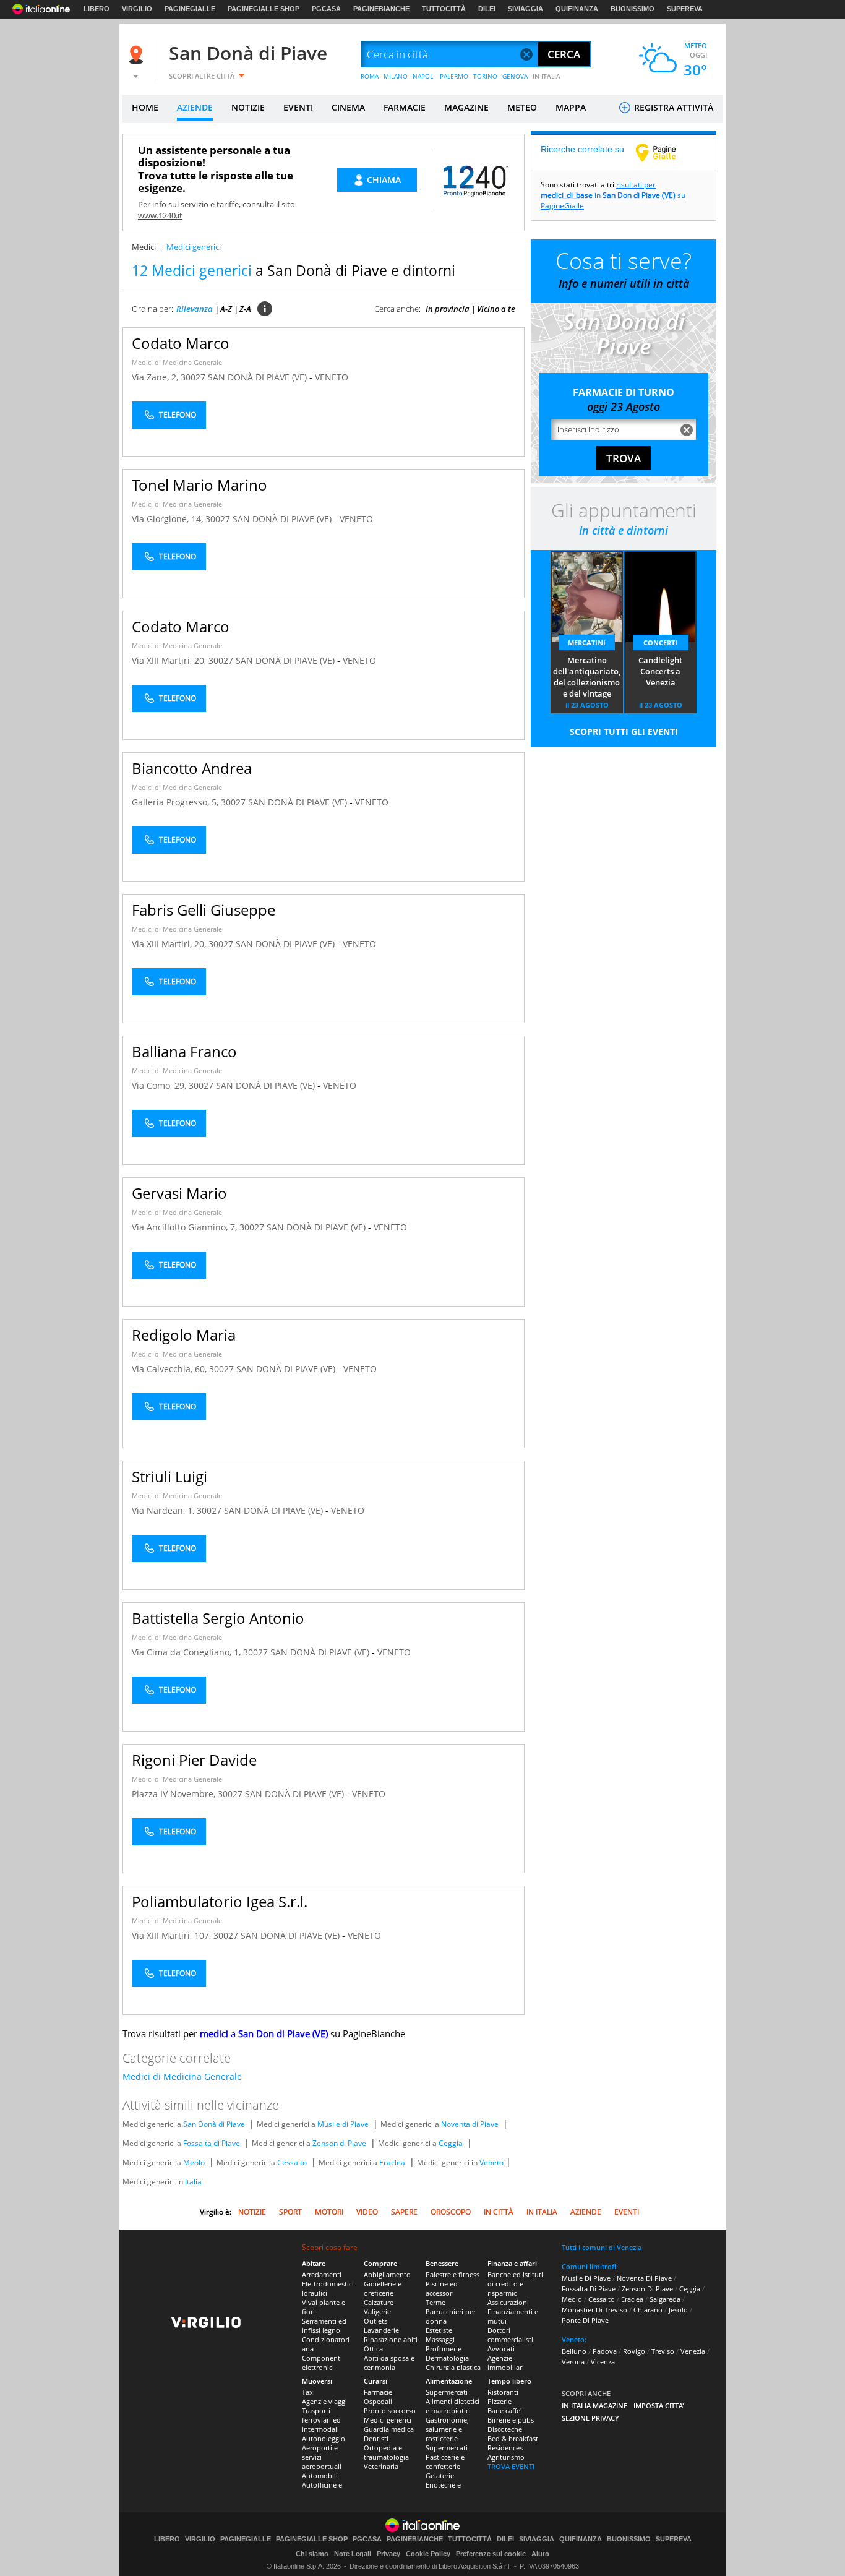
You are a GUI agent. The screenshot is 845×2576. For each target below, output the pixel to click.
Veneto (491, 2162)
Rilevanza (195, 309)
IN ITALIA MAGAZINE (594, 2406)
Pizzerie (500, 2401)
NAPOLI (424, 76)
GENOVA (515, 76)
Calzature (379, 2302)
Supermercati (447, 2392)
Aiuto (540, 2554)
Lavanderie (381, 2330)
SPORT (290, 2212)
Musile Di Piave (586, 2278)
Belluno (574, 2351)
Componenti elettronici (322, 2363)
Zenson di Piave (339, 2143)
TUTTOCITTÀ (444, 9)
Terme (435, 2302)
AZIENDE (195, 107)
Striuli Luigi (169, 1476)
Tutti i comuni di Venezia (602, 2247)
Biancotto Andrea (192, 768)
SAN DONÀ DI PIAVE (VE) (259, 377)
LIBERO (97, 9)
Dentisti (376, 2438)
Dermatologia (447, 2358)
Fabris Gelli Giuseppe (204, 910)
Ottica (373, 2349)
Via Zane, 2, (156, 377)
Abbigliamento (387, 2274)
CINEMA (348, 107)
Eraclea (392, 2162)
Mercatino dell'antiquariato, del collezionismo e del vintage (587, 677)
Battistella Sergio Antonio (218, 1618)
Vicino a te (496, 309)
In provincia (448, 309)
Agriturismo (506, 2457)
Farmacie (378, 2392)
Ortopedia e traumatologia (386, 2452)
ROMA (370, 76)
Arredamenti (322, 2274)
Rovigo (634, 2351)
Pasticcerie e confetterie (445, 2462)
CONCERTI (660, 642)
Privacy (388, 2554)
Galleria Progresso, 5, (176, 802)
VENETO (332, 377)
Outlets (375, 2321)
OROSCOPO (451, 2212)
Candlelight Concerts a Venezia (660, 671)
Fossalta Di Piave (589, 2289)
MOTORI (329, 2212)
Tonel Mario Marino (199, 485)
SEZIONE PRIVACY (590, 2418)
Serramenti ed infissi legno (324, 2325)
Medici (144, 247)
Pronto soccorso (390, 2411)
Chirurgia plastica (453, 2367)
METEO (522, 107)
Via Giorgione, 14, (169, 519)
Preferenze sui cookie (491, 2554)
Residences (505, 2448)
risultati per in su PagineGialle (613, 195)
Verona (573, 2362)
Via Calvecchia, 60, (170, 1369)
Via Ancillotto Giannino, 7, (186, 1227)
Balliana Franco (184, 1051)
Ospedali (378, 2401)
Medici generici (388, 2420)
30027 (193, 377)
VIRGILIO (137, 9)
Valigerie (377, 2312)
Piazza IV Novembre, (175, 1794)
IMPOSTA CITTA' (659, 2406)
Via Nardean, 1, (164, 1510)
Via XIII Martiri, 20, (170, 660)
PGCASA (326, 9)
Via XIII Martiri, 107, (173, 1935)
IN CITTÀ (499, 2212)
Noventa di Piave (470, 2124)
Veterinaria (381, 2466)
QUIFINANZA (577, 9)
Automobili (320, 2475)
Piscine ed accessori (442, 2288)
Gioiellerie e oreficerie (383, 2288)
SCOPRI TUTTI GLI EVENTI (624, 732)
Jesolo (678, 2310)
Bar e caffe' (504, 2411)
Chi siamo (312, 2554)
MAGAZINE (466, 107)
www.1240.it (160, 215)
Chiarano (648, 2310)
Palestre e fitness (453, 2274)
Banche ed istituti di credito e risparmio (515, 2284)
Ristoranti (503, 2392)
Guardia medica (389, 2429)
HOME (145, 107)
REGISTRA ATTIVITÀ (672, 107)
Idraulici (315, 2293)
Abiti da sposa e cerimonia (389, 2363)
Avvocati (501, 2349)
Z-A (245, 309)
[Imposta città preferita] (138, 55)
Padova (605, 2351)
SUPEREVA (685, 9)
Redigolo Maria (184, 1335)
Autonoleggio (324, 2438)
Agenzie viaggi (324, 2401)
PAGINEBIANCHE (381, 9)
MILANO (396, 76)
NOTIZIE (248, 107)
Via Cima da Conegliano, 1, (187, 1652)
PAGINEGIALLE (190, 9)
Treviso (663, 2351)
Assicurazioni (508, 2302)
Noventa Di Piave (644, 2278)
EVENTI (298, 107)
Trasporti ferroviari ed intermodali (321, 2420)
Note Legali (353, 2554)
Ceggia (451, 2143)
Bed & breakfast (513, 2438)
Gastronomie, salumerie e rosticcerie (447, 2429)
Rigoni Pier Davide (194, 1760)
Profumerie (444, 2349)
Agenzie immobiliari (506, 2363)
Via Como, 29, (160, 1085)
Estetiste (439, 2330)
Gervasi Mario (179, 1193)
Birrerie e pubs (511, 2420)
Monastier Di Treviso (594, 2310)
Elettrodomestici (328, 2284)
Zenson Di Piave (647, 2289)
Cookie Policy (428, 2554)
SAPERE (404, 2212)
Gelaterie (440, 2475)
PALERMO (454, 76)
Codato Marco (181, 343)
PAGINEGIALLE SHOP (264, 9)
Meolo (194, 2162)
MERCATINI (587, 642)
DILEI (487, 9)
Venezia (693, 2351)
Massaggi (440, 2339)
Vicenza (603, 2362)
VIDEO (367, 2212)
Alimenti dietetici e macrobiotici (453, 2406)
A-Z (226, 309)
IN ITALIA (547, 76)
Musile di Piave (343, 2124)
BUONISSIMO (633, 9)
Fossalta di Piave (212, 2143)
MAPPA (571, 107)
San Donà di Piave (248, 53)
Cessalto (292, 2162)
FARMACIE (405, 107)
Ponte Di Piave (585, 2320)
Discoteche (505, 2429)
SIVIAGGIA (525, 9)
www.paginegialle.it (665, 152)
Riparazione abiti (391, 2339)
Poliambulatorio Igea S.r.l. (220, 1901)
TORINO (485, 76)
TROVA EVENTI (511, 2466)
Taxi (308, 2392)
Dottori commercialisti (510, 2335)
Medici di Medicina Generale (177, 362)
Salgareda (665, 2299)
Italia (193, 2182)
